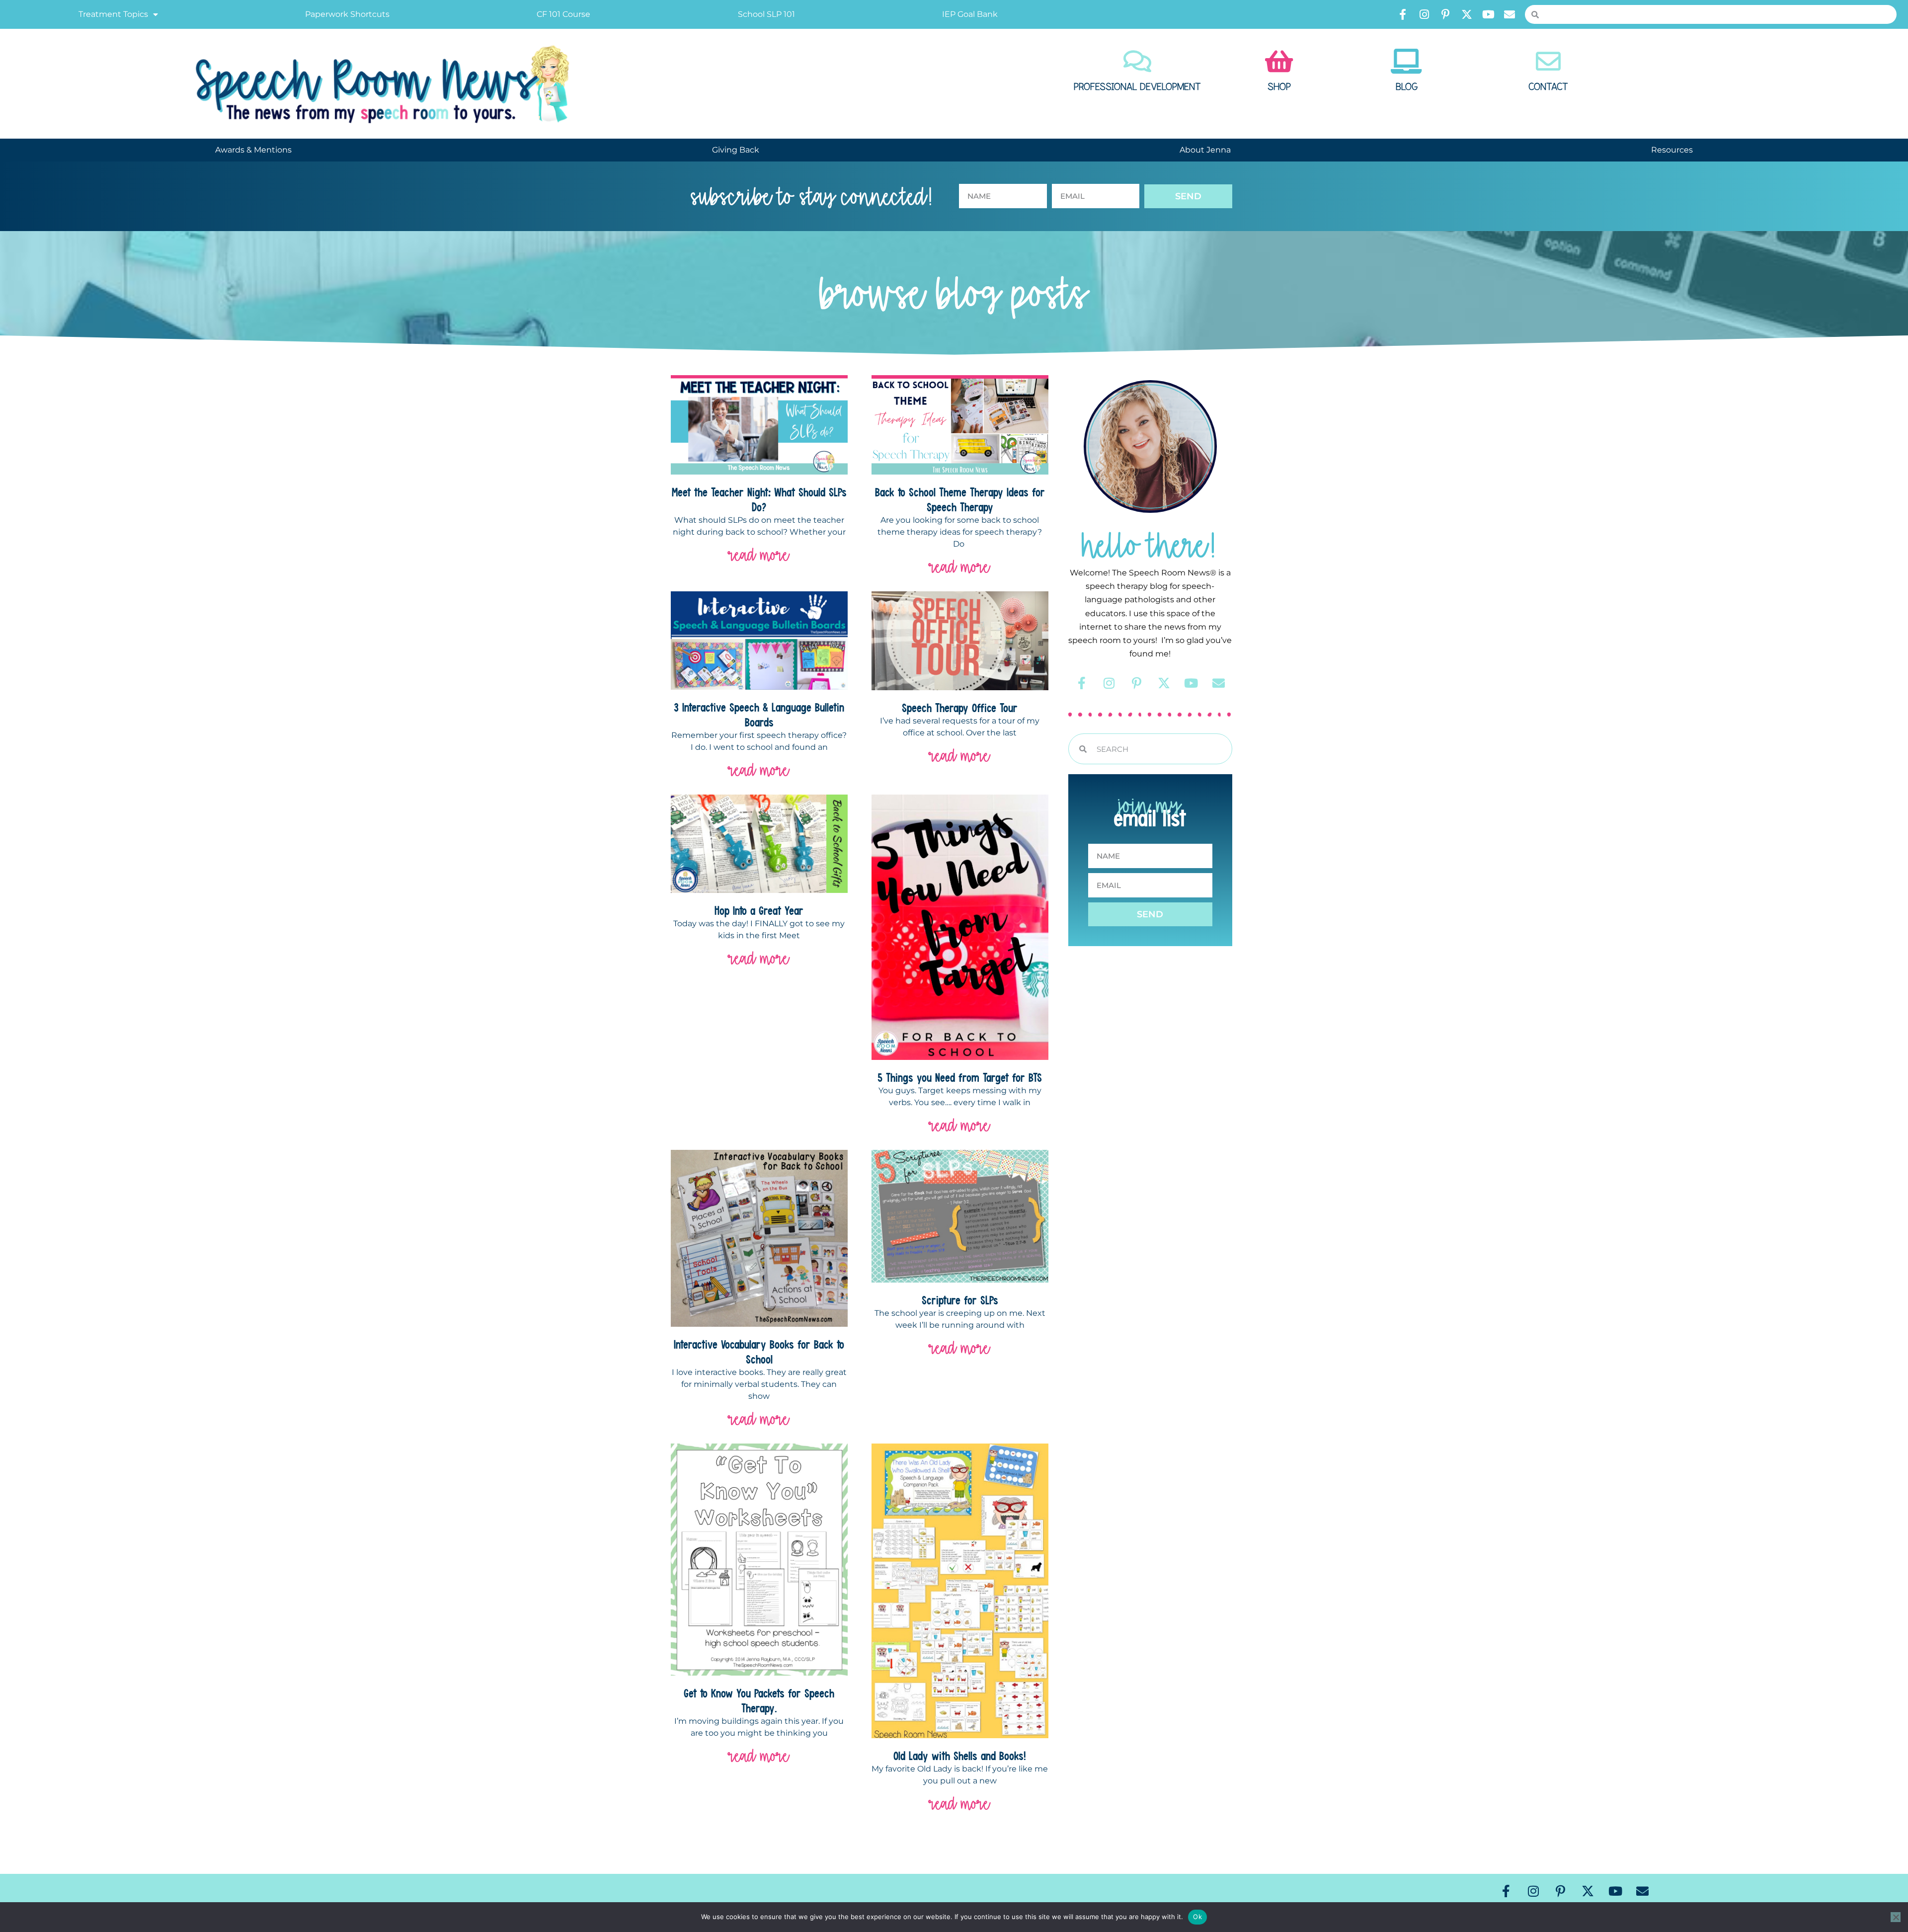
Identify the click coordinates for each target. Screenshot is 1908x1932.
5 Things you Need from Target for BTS (960, 1077)
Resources (1672, 150)
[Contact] (1548, 61)
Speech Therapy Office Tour (960, 708)
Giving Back (736, 150)
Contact (1548, 87)
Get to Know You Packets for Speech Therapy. (759, 1700)
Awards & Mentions (253, 150)
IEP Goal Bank (970, 14)
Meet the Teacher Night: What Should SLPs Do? (759, 499)
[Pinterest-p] (1445, 14)
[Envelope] (1510, 14)
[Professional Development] (1137, 61)
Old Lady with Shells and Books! (960, 1756)
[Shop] (1279, 61)
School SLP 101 (766, 14)
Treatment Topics (113, 14)
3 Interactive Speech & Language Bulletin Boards (759, 715)
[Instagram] (1424, 14)
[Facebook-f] (1403, 14)
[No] (1896, 1917)
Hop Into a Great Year (759, 910)
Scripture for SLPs (960, 1300)
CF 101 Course (563, 14)
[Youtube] (1488, 14)
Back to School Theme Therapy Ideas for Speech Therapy (960, 499)
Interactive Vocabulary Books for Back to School (759, 1352)
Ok (1197, 1917)
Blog (1407, 87)
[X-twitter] (1467, 14)
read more (759, 555)
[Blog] (1407, 61)
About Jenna (1205, 150)
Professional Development (1137, 87)
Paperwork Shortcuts (347, 14)
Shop (1279, 87)
